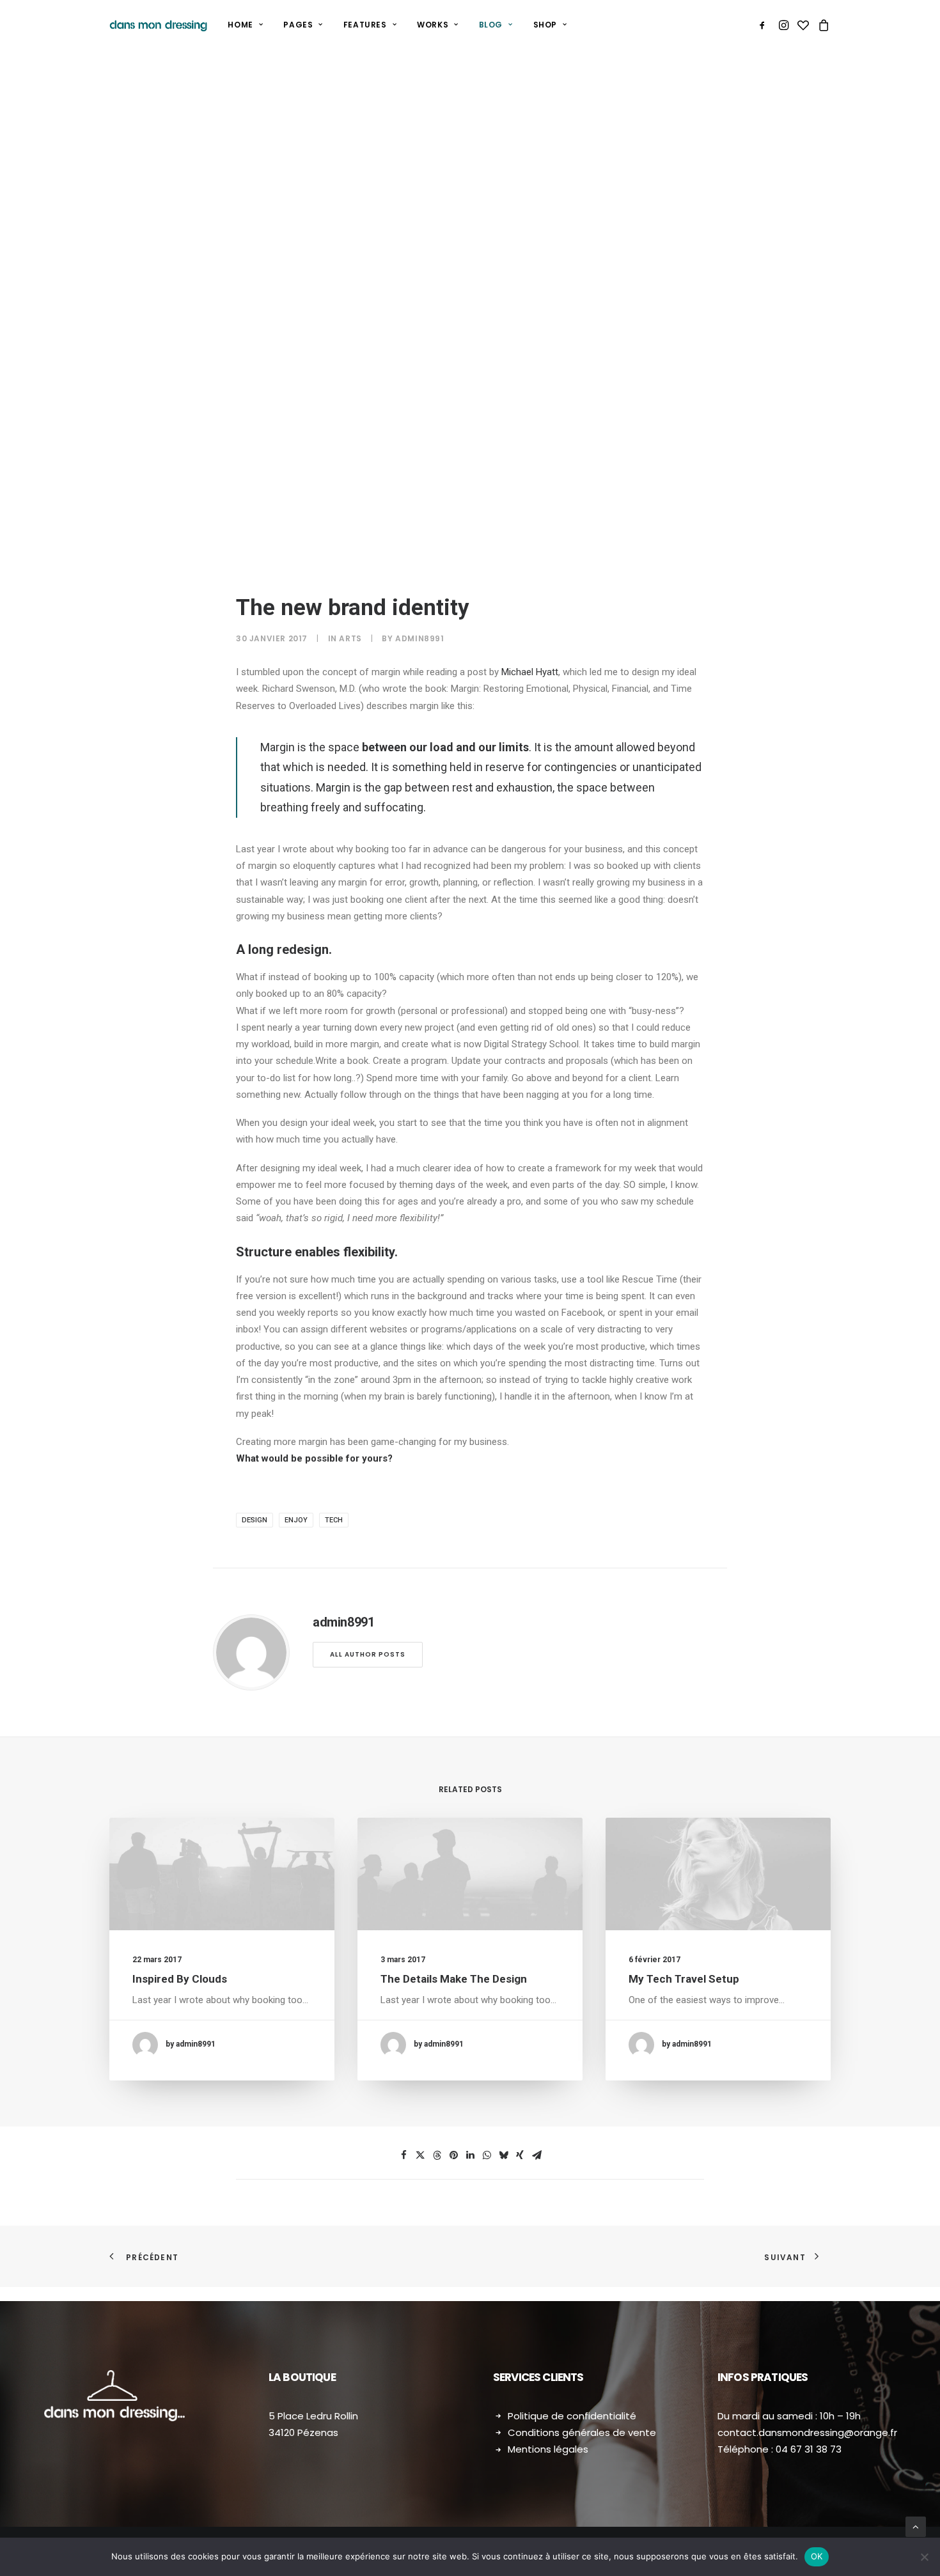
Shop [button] (545, 25)
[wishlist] (803, 25)
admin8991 (419, 638)
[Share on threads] (437, 2155)
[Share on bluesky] (503, 2155)
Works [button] (433, 25)
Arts (350, 638)
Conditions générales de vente (582, 2432)
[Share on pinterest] (453, 2155)
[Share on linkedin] (470, 2155)
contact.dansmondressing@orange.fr (807, 2432)
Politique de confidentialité (572, 2416)
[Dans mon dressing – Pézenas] (158, 25)
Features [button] (365, 25)
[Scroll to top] (916, 2526)
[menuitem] (245, 25)
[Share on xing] (520, 2155)
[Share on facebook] (403, 2155)
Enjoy (296, 1520)
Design (255, 1520)
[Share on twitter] (420, 2155)
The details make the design (454, 1979)
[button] (764, 25)
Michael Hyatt (530, 672)
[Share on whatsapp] (487, 2155)
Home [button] (240, 25)
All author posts (368, 1654)
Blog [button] (491, 25)
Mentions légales (548, 2449)
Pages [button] (298, 25)
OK (817, 2556)
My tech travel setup (684, 1979)
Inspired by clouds (180, 1979)
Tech (334, 1520)
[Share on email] (537, 2155)
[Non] (924, 2557)
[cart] (822, 25)
